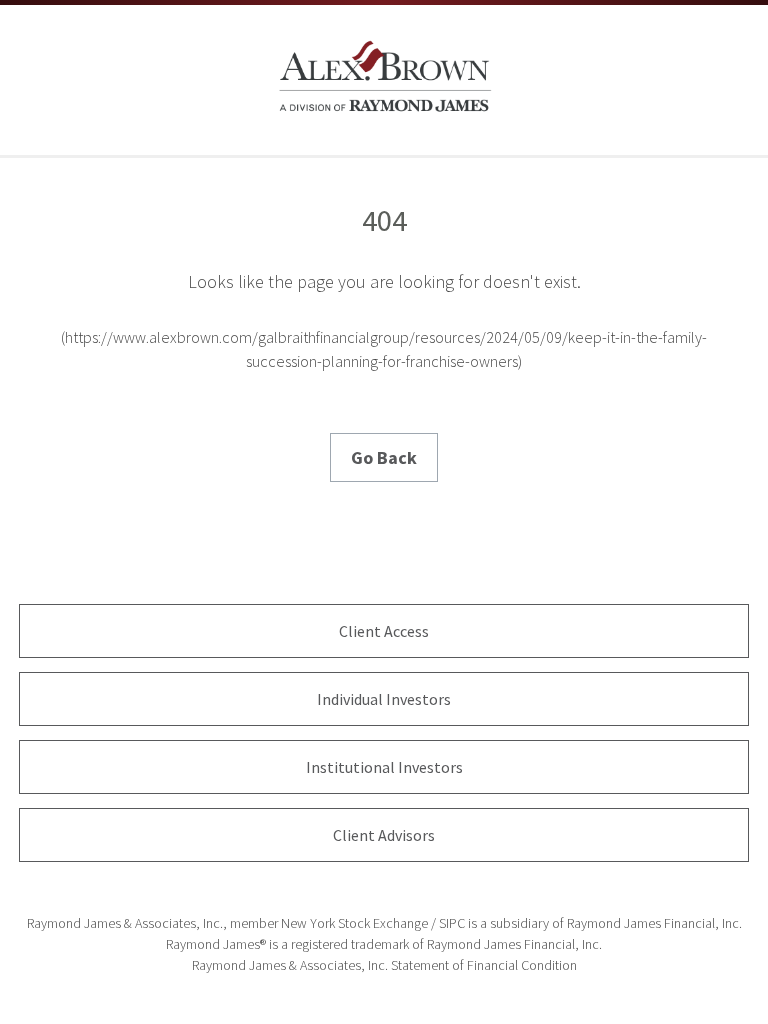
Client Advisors (384, 835)
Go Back (384, 457)
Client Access (384, 631)
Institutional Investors (384, 767)
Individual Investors (384, 699)
